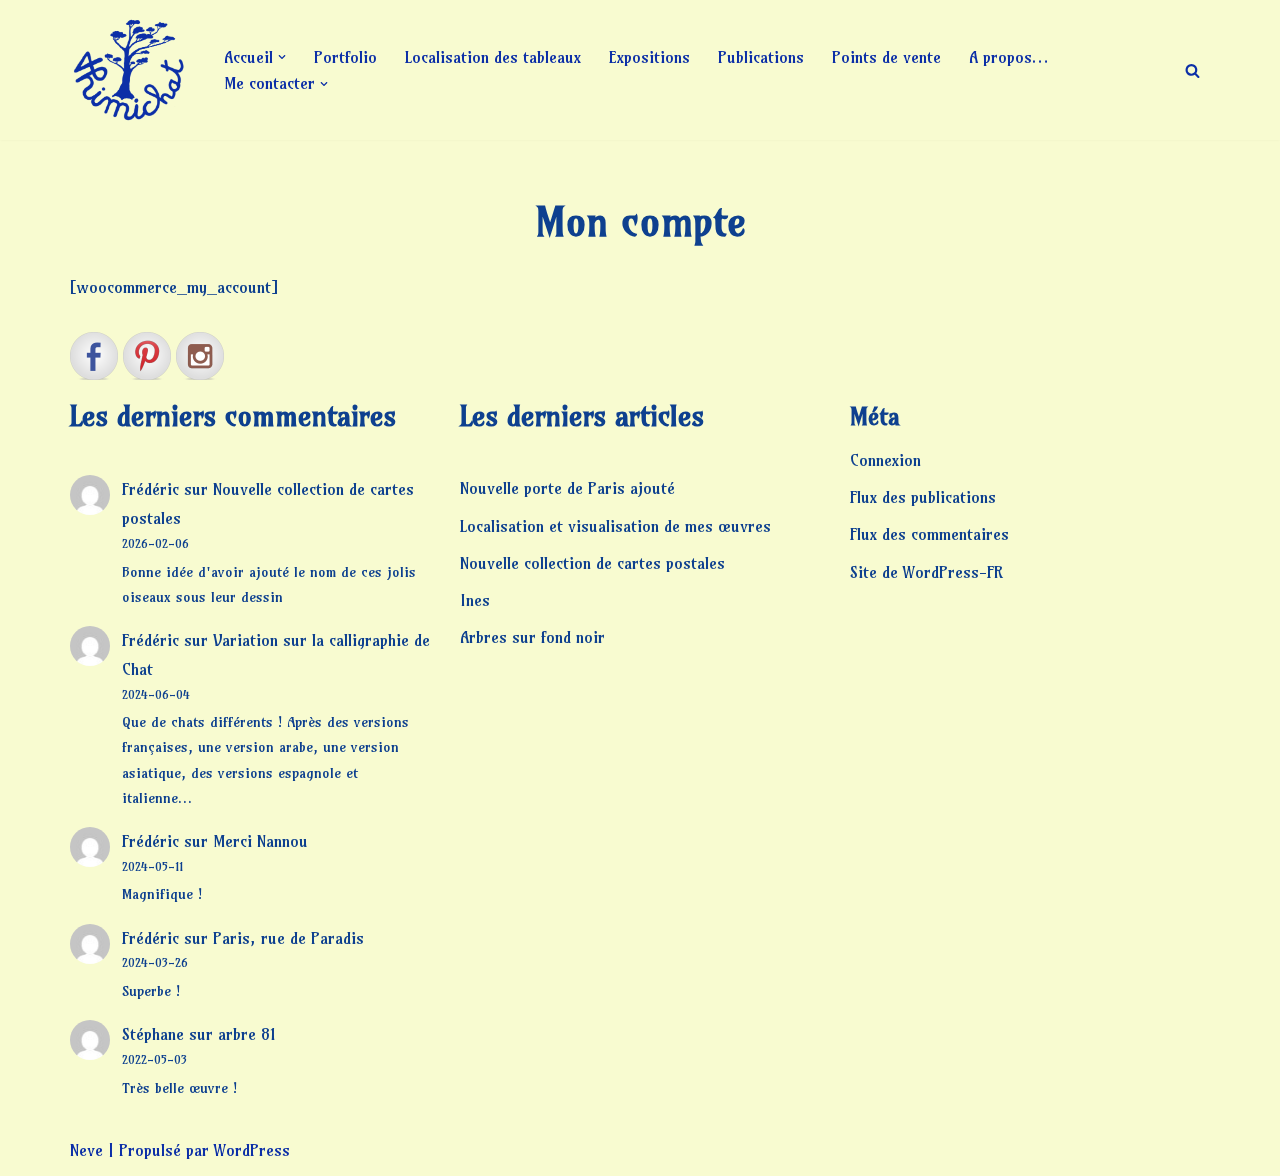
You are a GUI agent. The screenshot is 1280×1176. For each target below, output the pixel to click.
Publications (761, 57)
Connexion (885, 460)
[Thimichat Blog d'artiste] (130, 70)
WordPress (252, 1150)
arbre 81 (247, 1034)
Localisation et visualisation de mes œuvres (615, 526)
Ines (475, 600)
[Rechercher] (1192, 70)
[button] (282, 57)
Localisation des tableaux (493, 57)
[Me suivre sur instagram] (200, 356)
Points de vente (886, 57)
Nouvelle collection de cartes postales (592, 563)
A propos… (1008, 57)
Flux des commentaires (929, 534)
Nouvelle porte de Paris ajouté (567, 488)
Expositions (649, 57)
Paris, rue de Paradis (288, 938)
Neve (86, 1150)
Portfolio (345, 57)
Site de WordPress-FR (926, 572)
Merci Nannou (260, 841)
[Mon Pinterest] (147, 356)
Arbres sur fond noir (532, 637)
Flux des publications (923, 497)
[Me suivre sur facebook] (94, 356)
